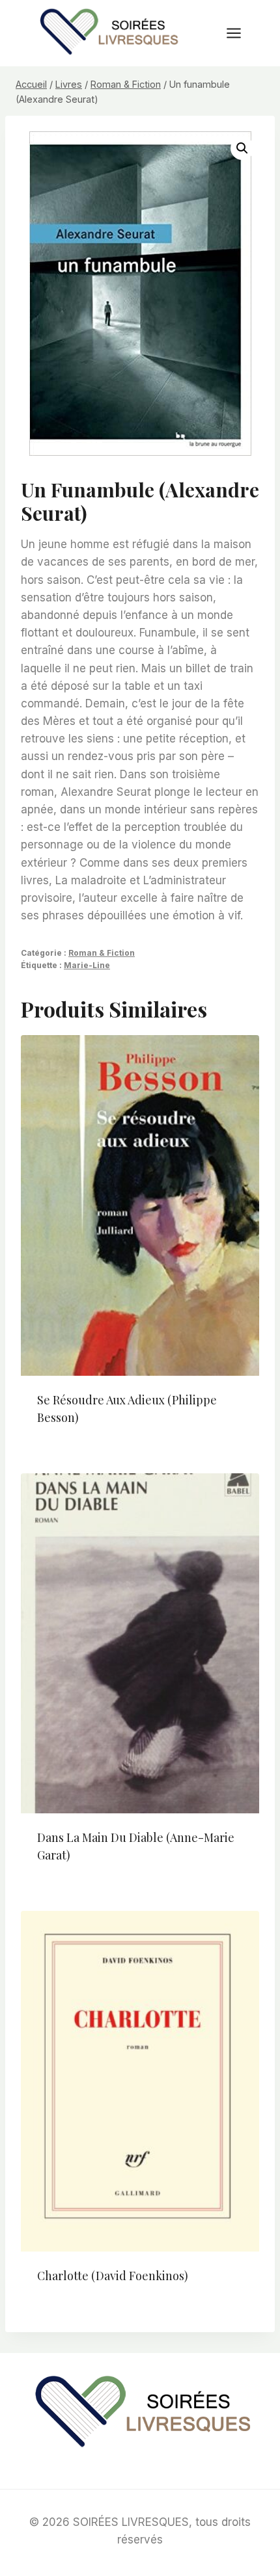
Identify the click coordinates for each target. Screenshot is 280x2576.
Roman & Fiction (102, 953)
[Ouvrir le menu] (240, 33)
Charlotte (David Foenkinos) (113, 2276)
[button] (242, 148)
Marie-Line (87, 965)
